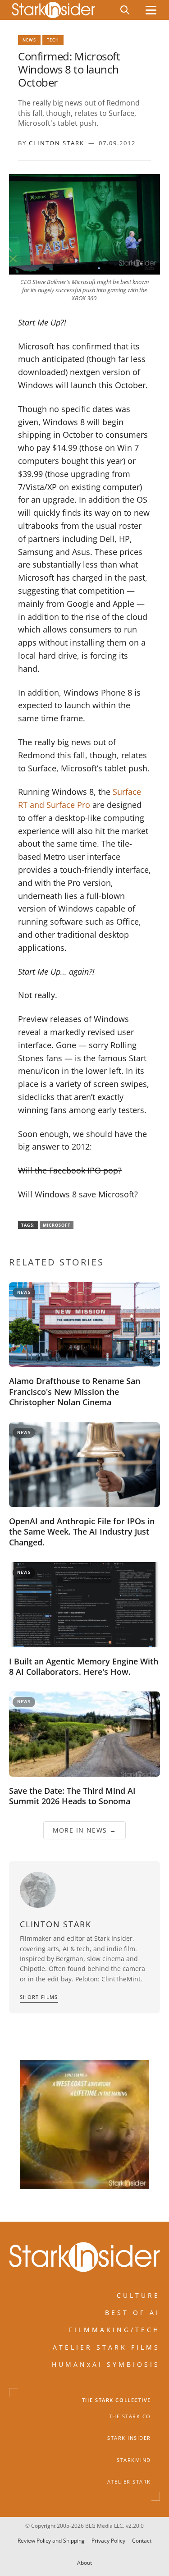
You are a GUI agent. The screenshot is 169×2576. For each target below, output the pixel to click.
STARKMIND (134, 2460)
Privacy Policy (108, 2541)
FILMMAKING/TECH (114, 2330)
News (29, 40)
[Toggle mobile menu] (151, 10)
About (84, 2563)
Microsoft (57, 1225)
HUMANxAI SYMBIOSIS (106, 2364)
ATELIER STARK (129, 2482)
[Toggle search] (125, 10)
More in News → (85, 1830)
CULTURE (138, 2295)
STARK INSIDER (129, 2438)
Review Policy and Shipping (51, 2541)
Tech (53, 40)
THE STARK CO (130, 2416)
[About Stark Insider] (84, 2125)
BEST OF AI (132, 2312)
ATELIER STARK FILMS (106, 2347)
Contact (142, 2541)
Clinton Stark (57, 143)
